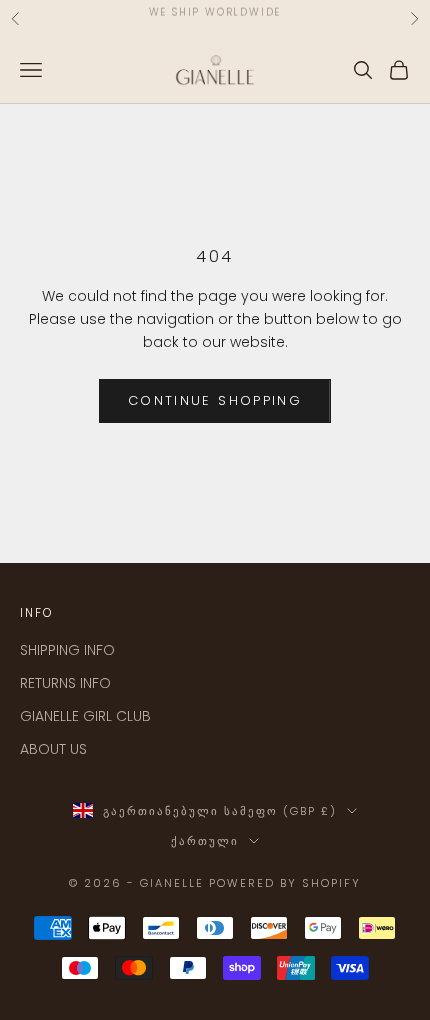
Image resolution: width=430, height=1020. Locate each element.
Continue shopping (215, 400)
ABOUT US (53, 749)
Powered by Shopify (285, 883)
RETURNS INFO (65, 683)
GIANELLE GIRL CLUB (85, 716)
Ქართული (205, 841)
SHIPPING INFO (67, 650)
